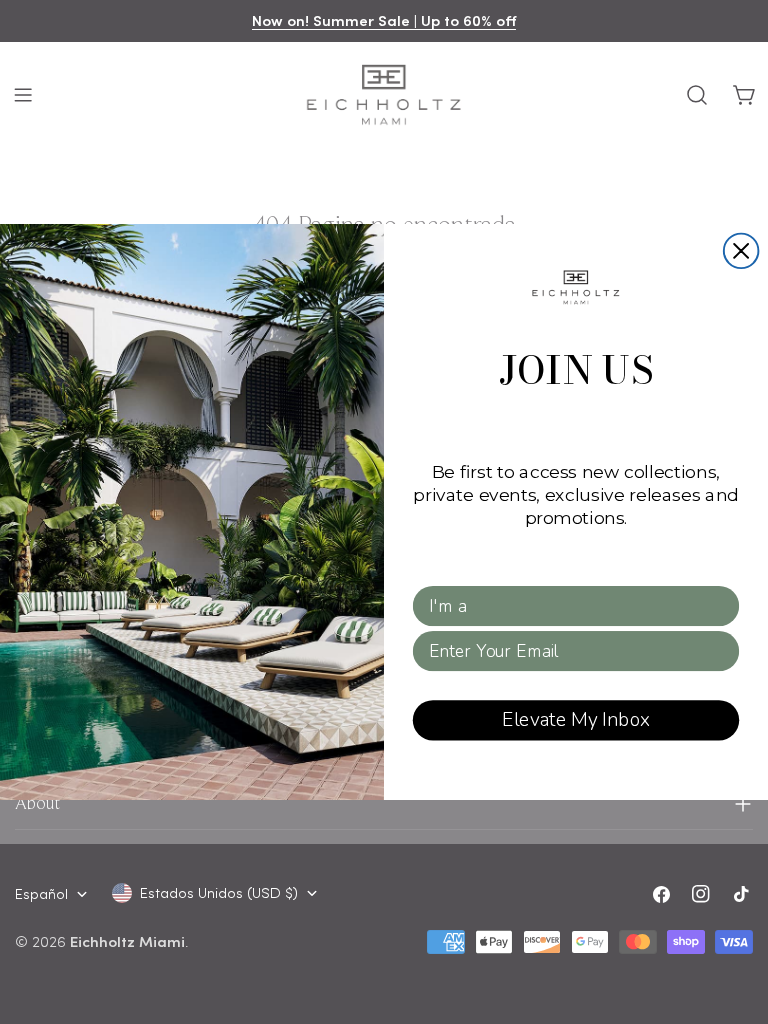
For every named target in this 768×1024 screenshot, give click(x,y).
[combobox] (570, 606)
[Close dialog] (741, 251)
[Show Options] (720, 606)
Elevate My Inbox (576, 720)
